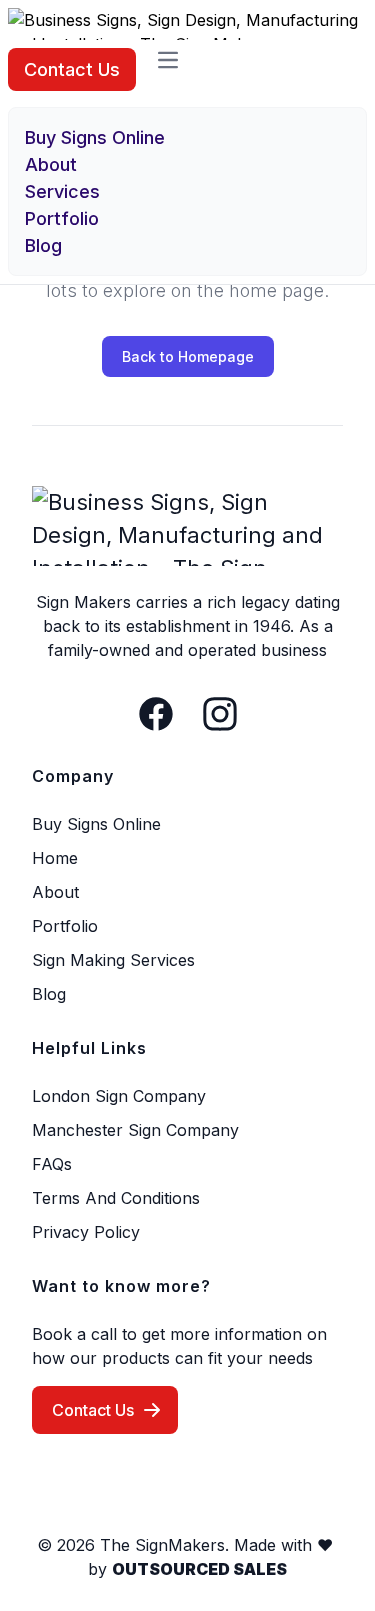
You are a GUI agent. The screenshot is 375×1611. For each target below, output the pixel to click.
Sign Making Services (113, 960)
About (51, 164)
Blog (43, 245)
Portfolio (62, 218)
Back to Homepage (188, 356)
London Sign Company (119, 1096)
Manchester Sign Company (135, 1130)
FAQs (52, 1164)
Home (55, 858)
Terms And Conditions (116, 1198)
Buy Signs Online (95, 137)
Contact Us (72, 69)
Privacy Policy (86, 1232)
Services (62, 191)
